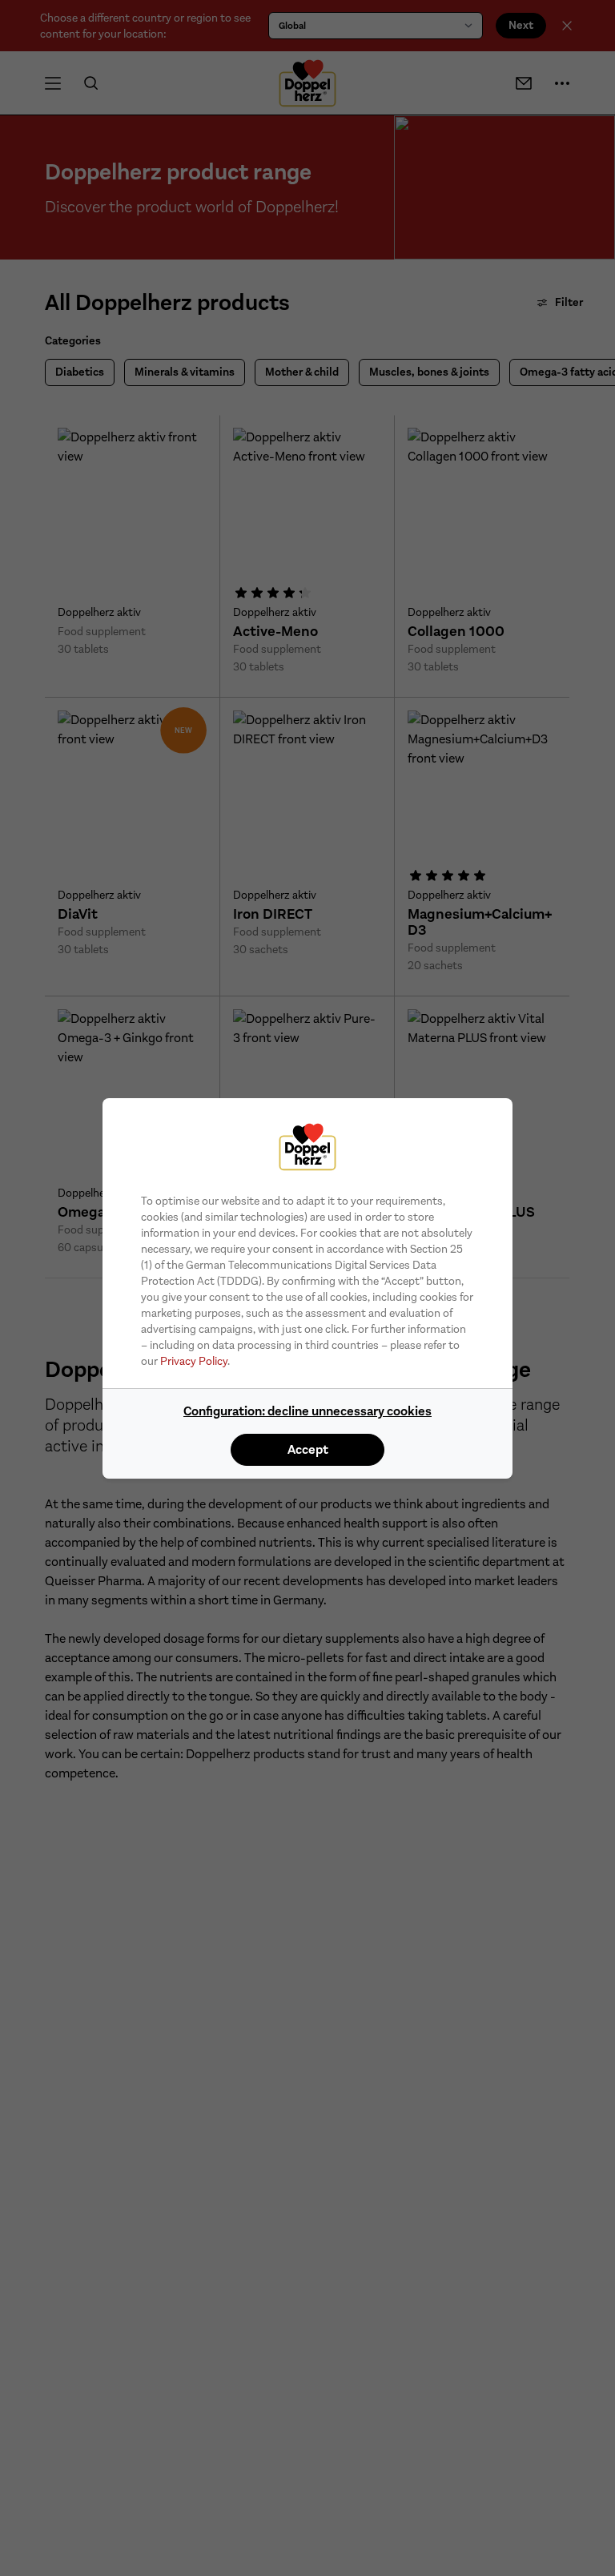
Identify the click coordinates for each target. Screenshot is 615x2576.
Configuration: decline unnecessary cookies (307, 1411)
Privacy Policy (194, 1361)
